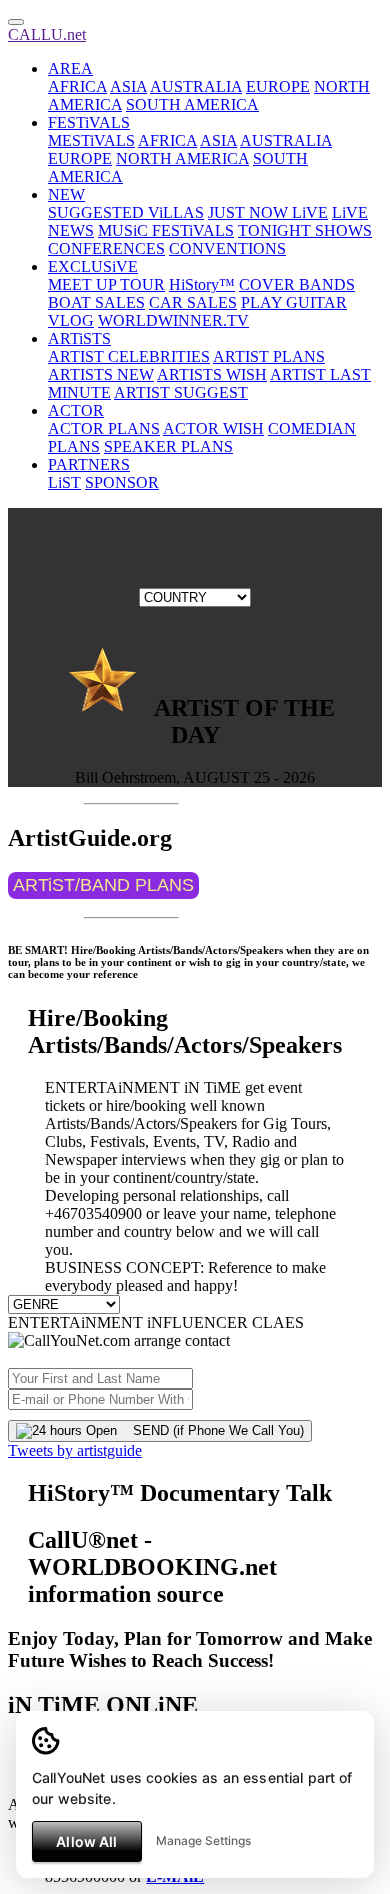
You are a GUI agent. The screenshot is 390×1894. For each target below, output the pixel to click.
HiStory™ (202, 284)
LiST (64, 482)
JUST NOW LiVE (268, 212)
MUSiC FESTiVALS (166, 230)
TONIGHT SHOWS (305, 230)
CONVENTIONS (227, 248)
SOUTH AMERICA (192, 104)
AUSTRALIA (196, 86)
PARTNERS (89, 464)
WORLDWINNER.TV (173, 320)
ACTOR (76, 410)
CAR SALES (193, 302)
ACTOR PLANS (104, 428)
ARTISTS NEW (101, 374)
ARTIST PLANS (269, 356)
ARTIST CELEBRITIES (129, 356)
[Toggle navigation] (16, 22)
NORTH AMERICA (182, 158)
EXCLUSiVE (93, 266)
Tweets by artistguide (75, 1450)
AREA (70, 68)
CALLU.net (47, 34)
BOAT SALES (96, 302)
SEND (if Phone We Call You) (210, 1430)
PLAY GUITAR (294, 302)
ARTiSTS (79, 338)
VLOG (71, 320)
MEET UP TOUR (106, 284)
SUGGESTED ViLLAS (126, 212)
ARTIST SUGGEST (181, 392)
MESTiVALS (91, 140)
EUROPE (278, 86)
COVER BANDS (297, 284)
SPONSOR (122, 482)
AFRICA (77, 86)
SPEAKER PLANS (168, 446)
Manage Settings (203, 1840)
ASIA (128, 86)
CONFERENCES (106, 248)
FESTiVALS (89, 122)
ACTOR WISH (213, 428)
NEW (66, 194)
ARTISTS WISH (212, 374)
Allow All (86, 1841)
